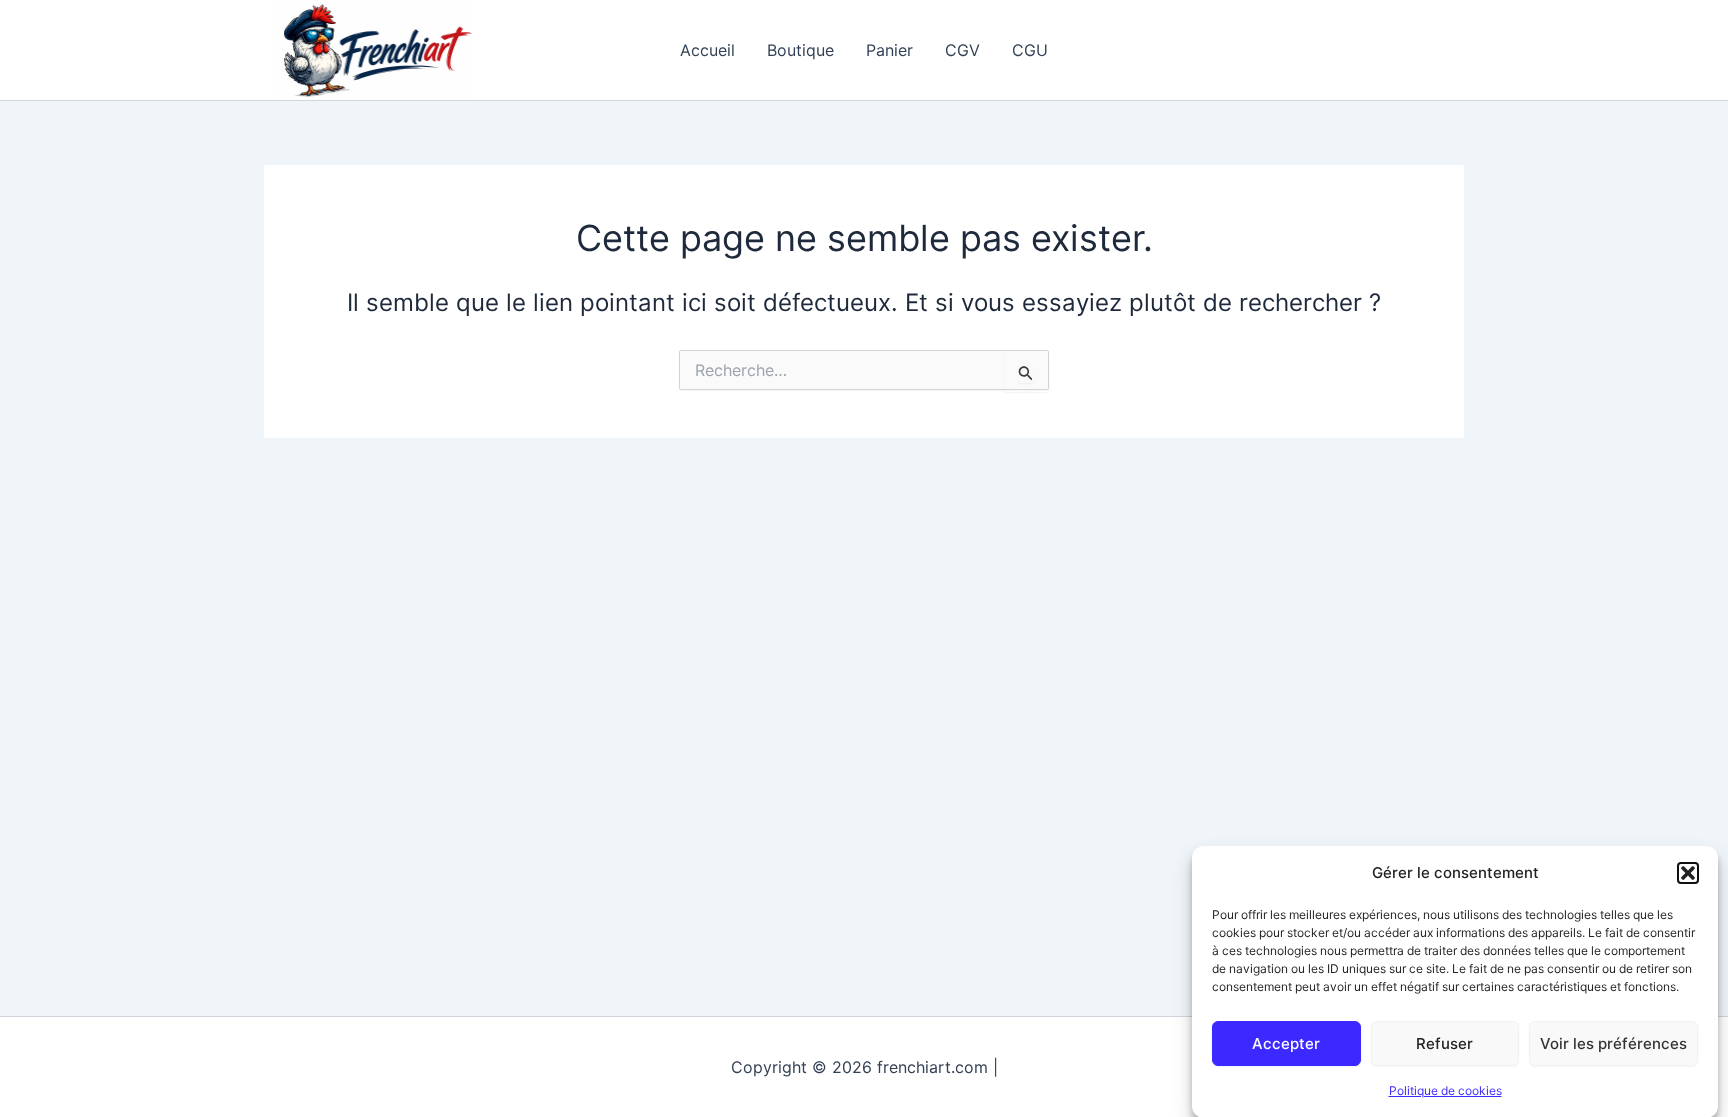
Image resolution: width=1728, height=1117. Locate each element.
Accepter (1286, 1042)
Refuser (1444, 1042)
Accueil (707, 50)
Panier (889, 50)
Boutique (800, 50)
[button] (1688, 873)
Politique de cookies (1445, 1090)
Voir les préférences (1613, 1042)
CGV (962, 50)
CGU (1030, 50)
